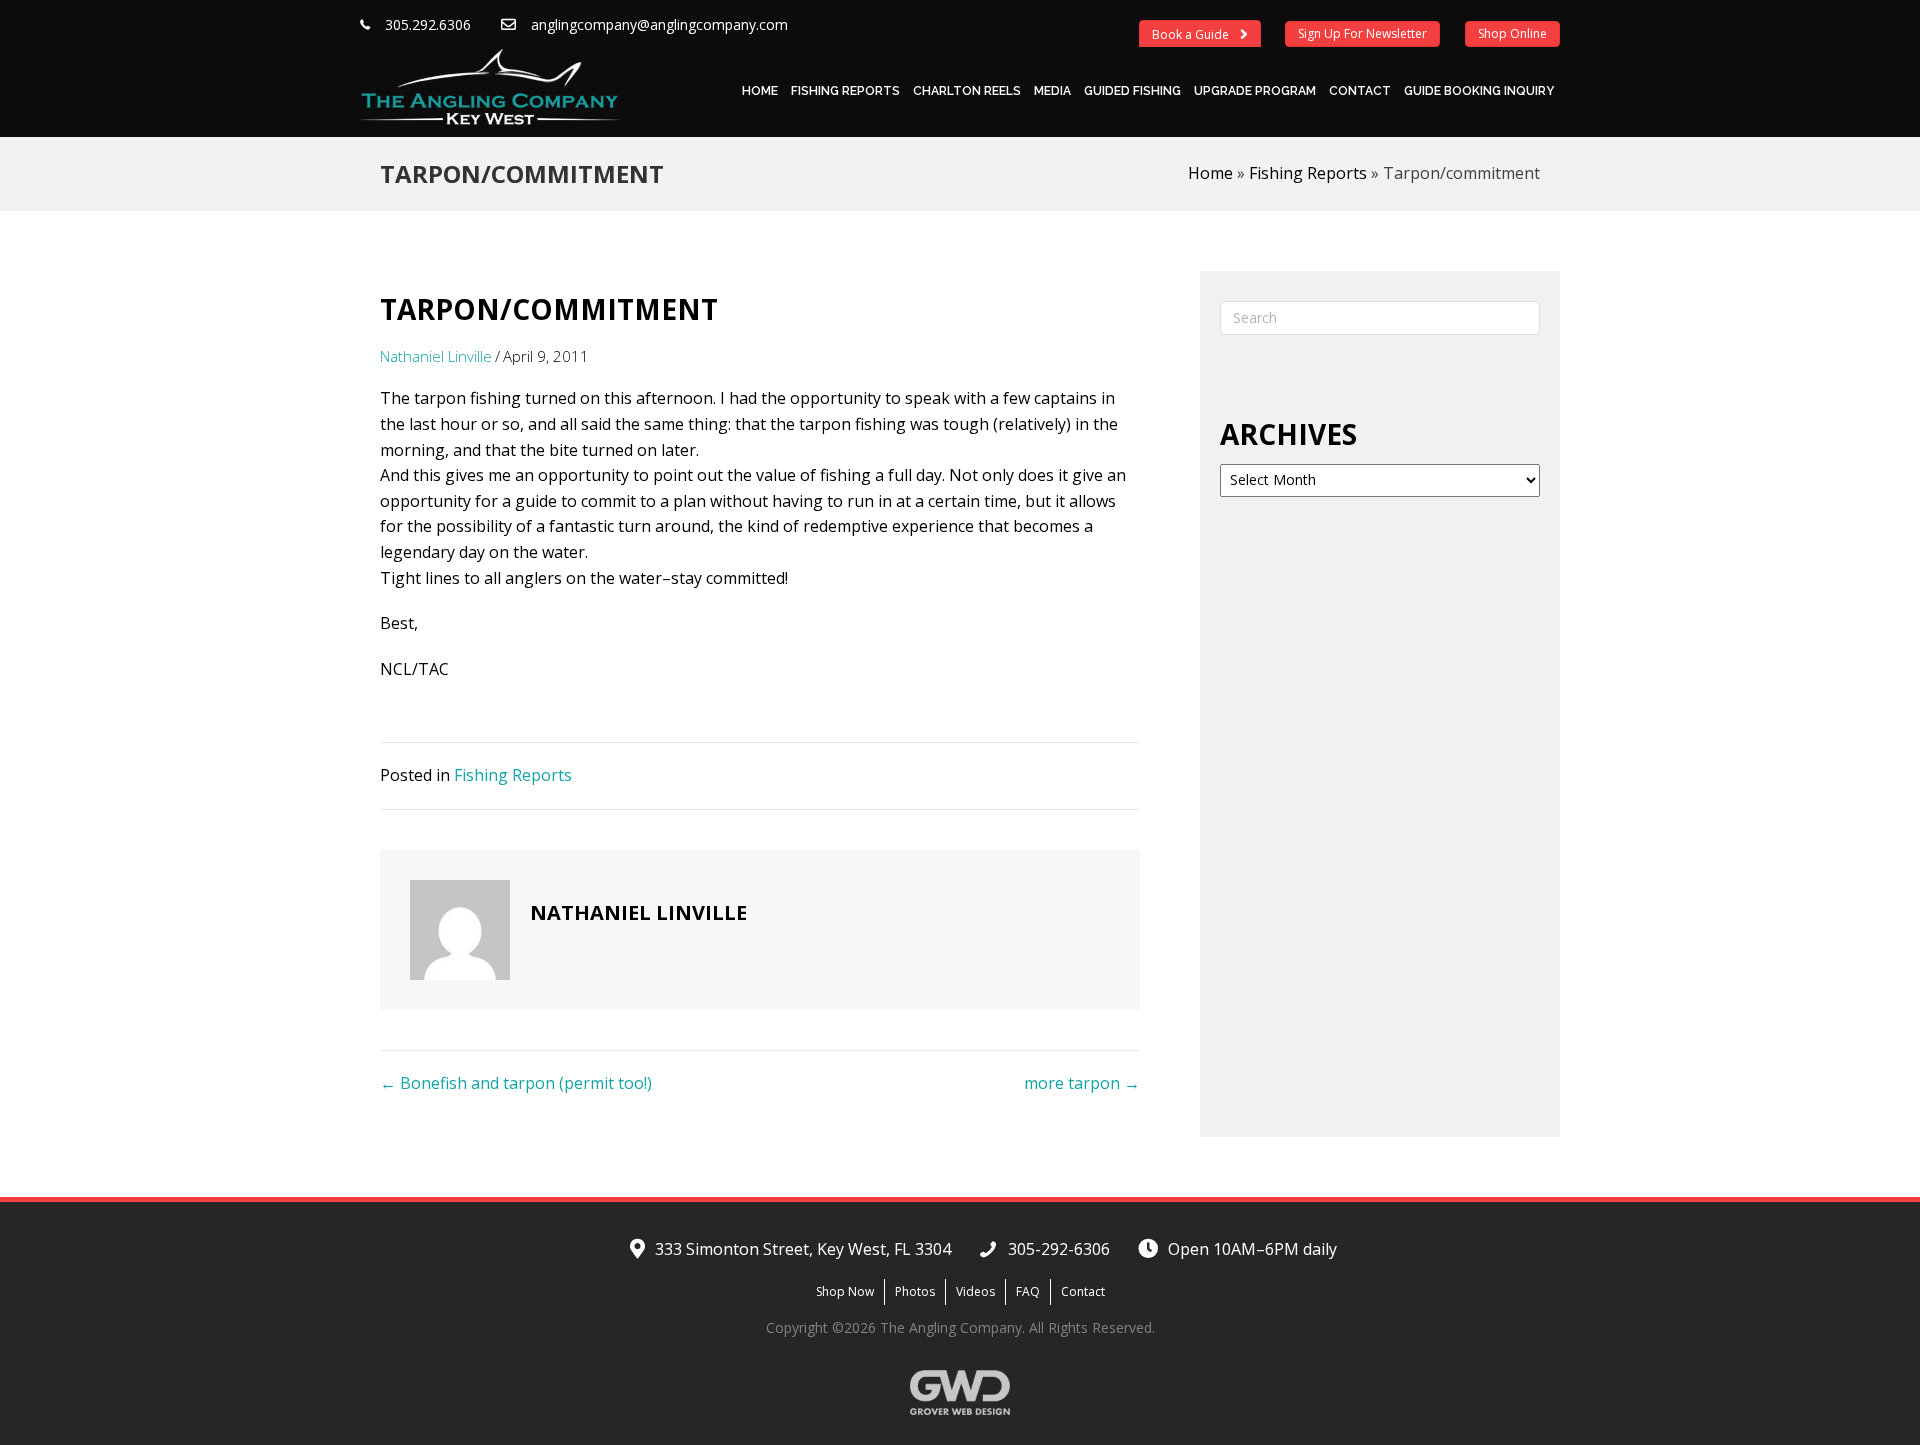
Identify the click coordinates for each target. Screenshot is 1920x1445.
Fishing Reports (845, 91)
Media (1052, 91)
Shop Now (845, 1291)
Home (760, 91)
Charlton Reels (967, 91)
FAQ (1028, 1291)
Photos (915, 1291)
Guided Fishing (1132, 91)
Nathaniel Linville (436, 356)
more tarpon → (1082, 1083)
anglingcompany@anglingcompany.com (659, 24)
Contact (1360, 91)
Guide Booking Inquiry (1479, 91)
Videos (975, 1291)
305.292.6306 (428, 24)
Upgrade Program (1255, 91)
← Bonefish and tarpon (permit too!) (516, 1083)
